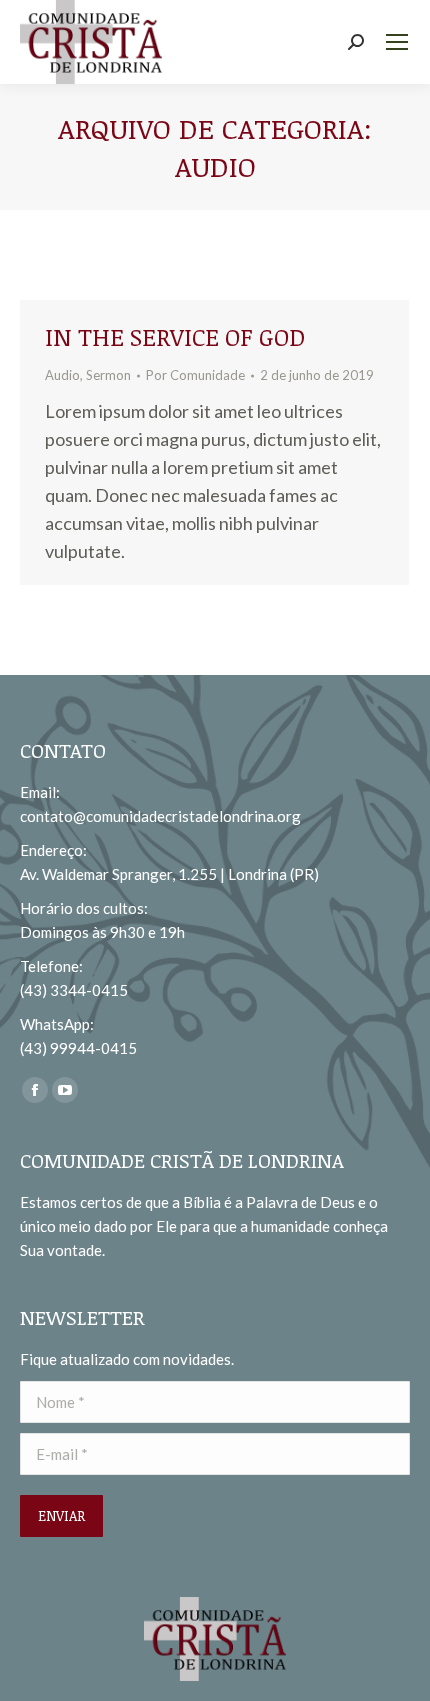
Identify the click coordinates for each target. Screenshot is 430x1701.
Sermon (108, 375)
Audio (62, 375)
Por (195, 375)
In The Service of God (175, 336)
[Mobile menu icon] (397, 42)
